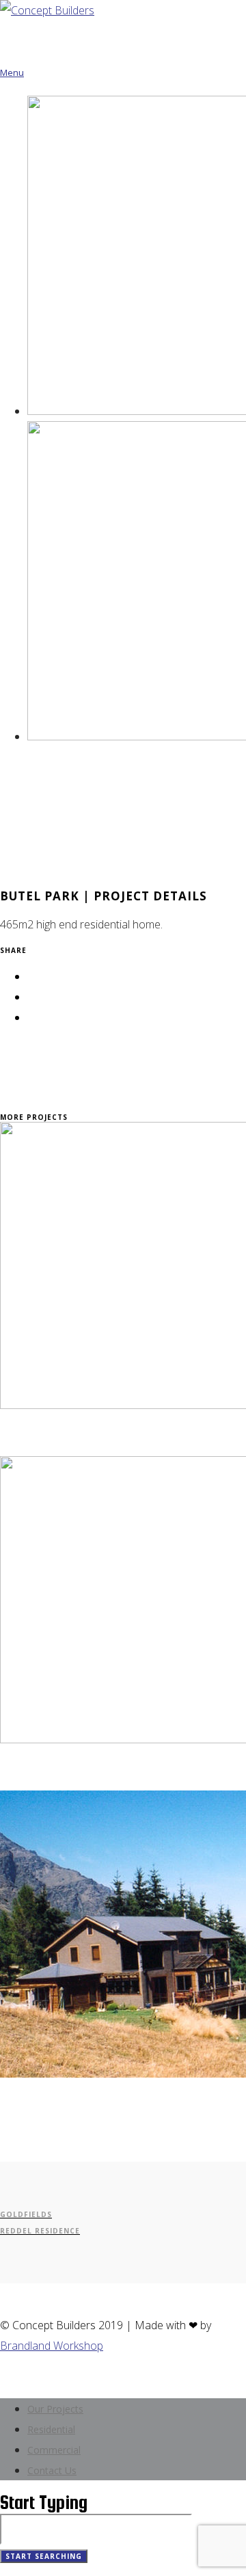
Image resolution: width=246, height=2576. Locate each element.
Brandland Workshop (52, 2346)
